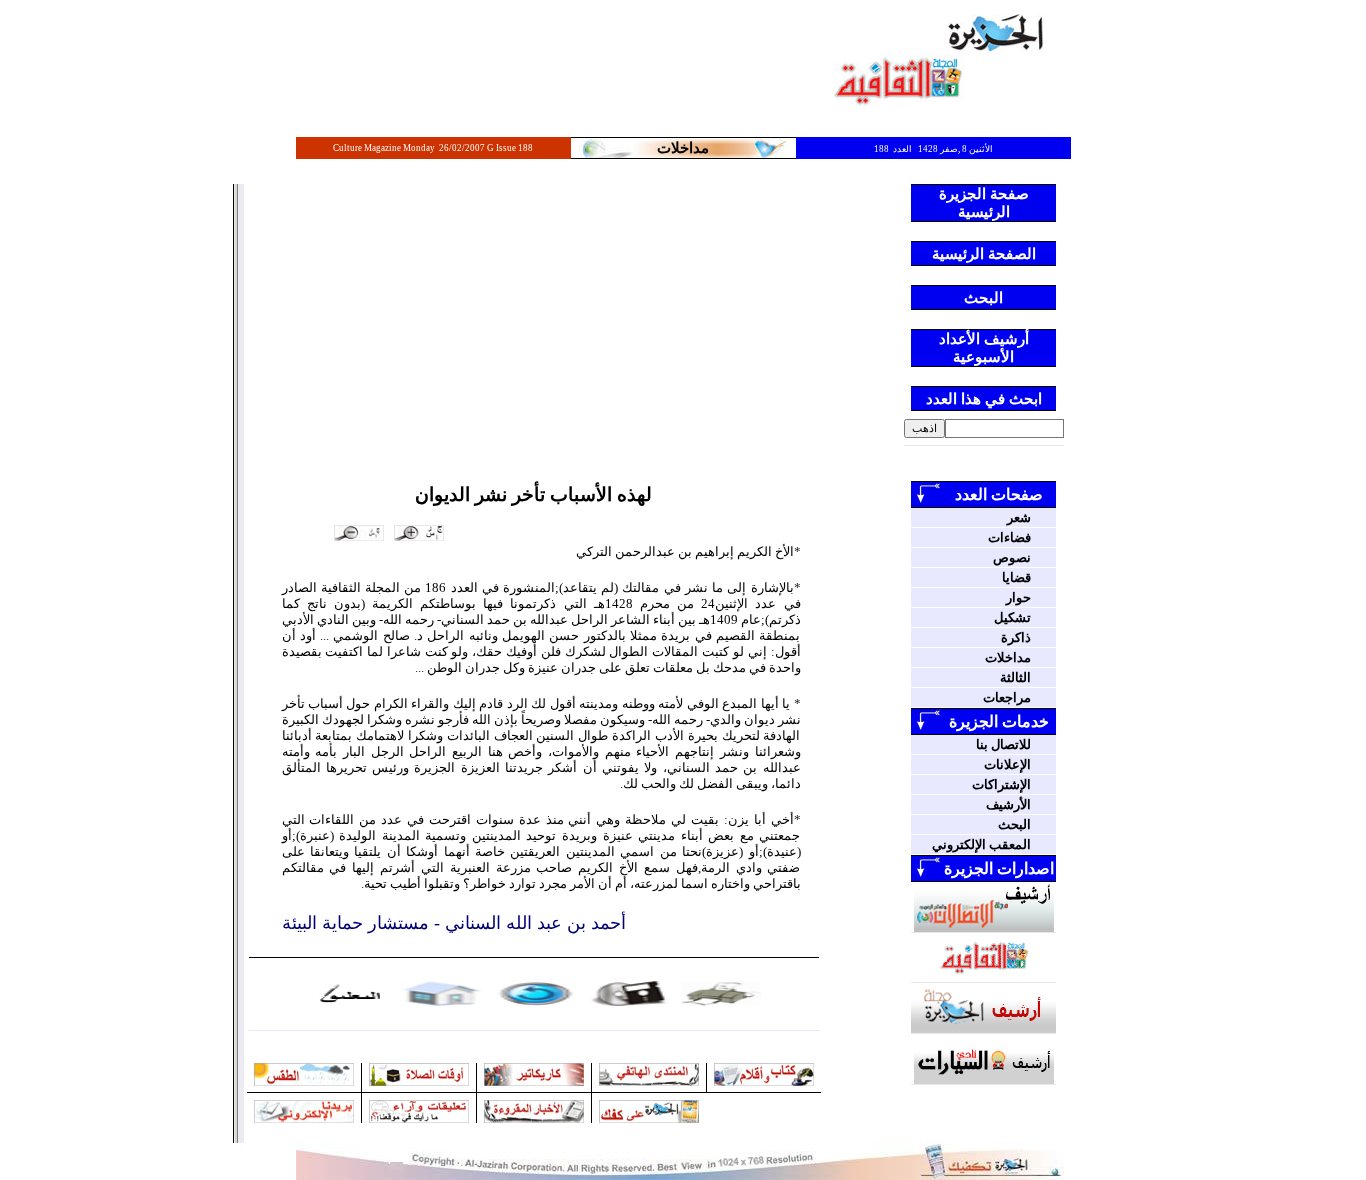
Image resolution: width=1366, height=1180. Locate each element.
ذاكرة (1016, 637)
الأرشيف (1008, 804)
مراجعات (1007, 697)
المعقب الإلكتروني (981, 844)
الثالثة (1015, 677)
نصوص (1012, 557)
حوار (1018, 597)
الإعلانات (1007, 764)
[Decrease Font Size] (359, 533)
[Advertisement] (534, 334)
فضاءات (1009, 537)
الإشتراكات (1001, 784)
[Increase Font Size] (419, 533)
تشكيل (1012, 617)
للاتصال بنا (1003, 744)
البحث (1014, 824)
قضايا (1016, 577)
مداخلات (1008, 657)
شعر (1019, 517)
